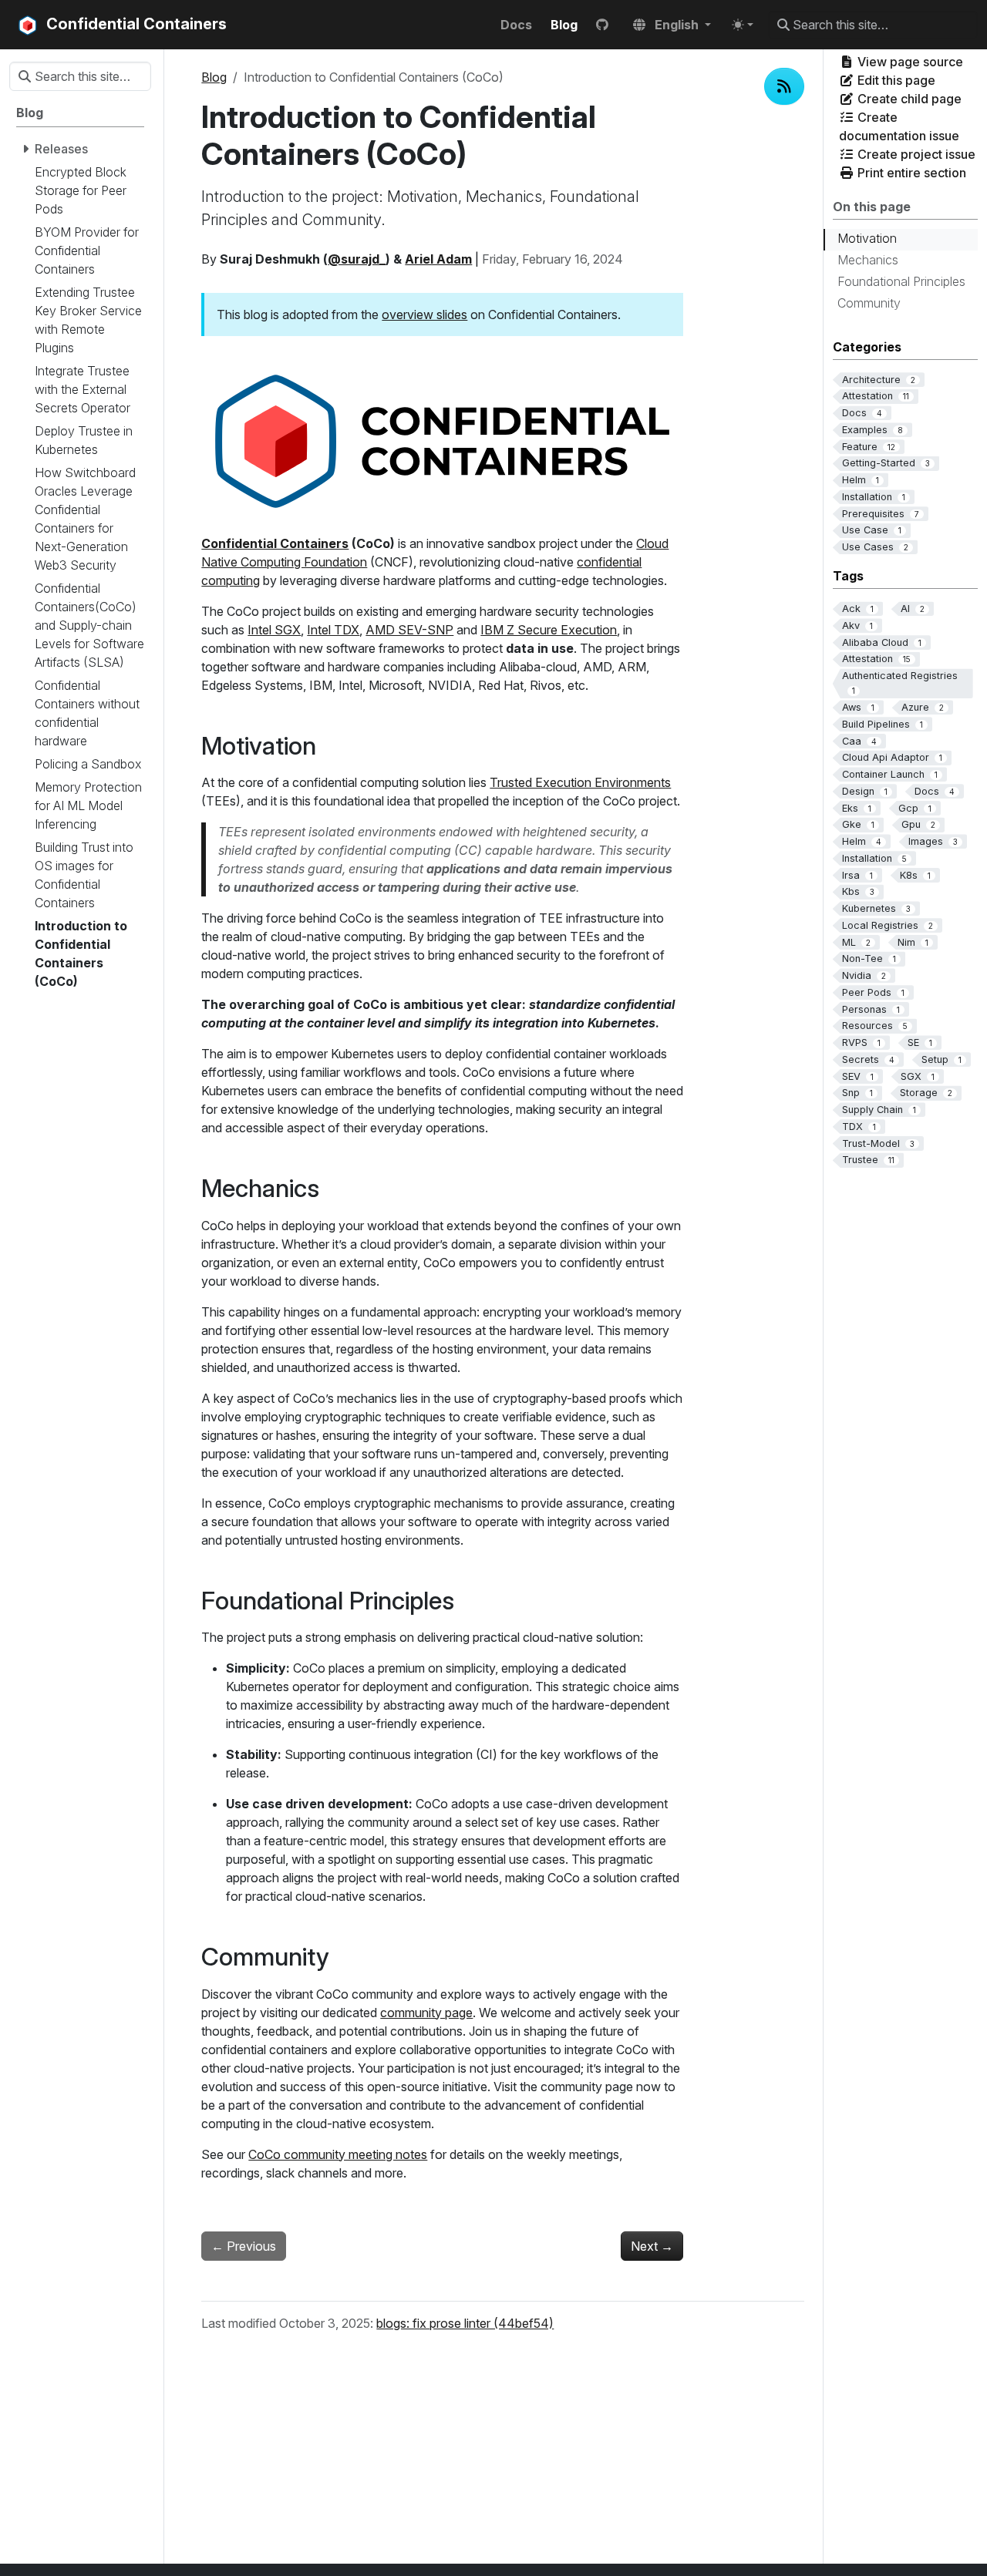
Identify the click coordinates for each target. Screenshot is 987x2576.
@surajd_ (357, 259)
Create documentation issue (899, 126)
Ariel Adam (438, 259)
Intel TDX (333, 630)
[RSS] (784, 86)
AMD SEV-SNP (409, 630)
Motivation (867, 238)
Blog (214, 77)
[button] (672, 25)
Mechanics (868, 260)
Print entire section (910, 173)
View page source (909, 62)
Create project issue (915, 154)
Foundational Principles (901, 281)
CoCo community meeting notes (338, 2154)
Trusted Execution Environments (580, 782)
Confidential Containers (275, 543)
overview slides (424, 314)
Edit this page (895, 80)
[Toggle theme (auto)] (743, 25)
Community (869, 303)
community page (426, 2013)
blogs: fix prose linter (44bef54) (465, 2323)
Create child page (908, 99)
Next (652, 2246)
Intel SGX (274, 630)
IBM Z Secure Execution (549, 630)
